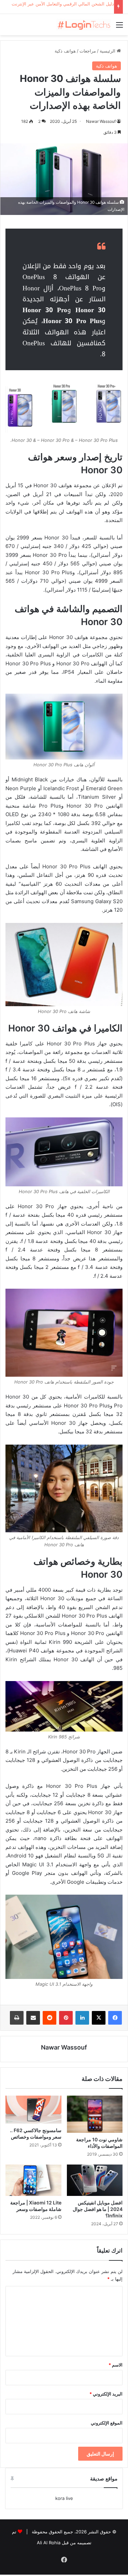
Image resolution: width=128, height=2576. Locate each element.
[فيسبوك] (115, 2018)
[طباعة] (17, 2018)
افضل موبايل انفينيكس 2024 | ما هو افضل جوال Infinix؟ (98, 2209)
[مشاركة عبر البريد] (33, 2018)
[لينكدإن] (82, 2018)
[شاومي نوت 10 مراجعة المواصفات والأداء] (95, 2114)
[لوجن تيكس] (84, 25)
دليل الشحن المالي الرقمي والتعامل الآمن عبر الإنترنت (63, 4)
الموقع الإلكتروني (107, 2423)
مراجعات (88, 51)
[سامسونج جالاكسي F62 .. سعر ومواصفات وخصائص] (33, 2110)
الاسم (116, 2365)
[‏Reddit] (49, 2018)
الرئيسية (108, 51)
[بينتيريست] (66, 2018)
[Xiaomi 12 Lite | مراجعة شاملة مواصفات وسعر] (33, 2180)
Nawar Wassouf (101, 121)
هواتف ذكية (65, 51)
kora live (64, 2498)
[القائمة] (119, 27)
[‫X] (99, 2018)
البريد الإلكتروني (106, 2394)
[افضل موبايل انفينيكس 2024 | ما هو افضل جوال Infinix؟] (95, 2180)
